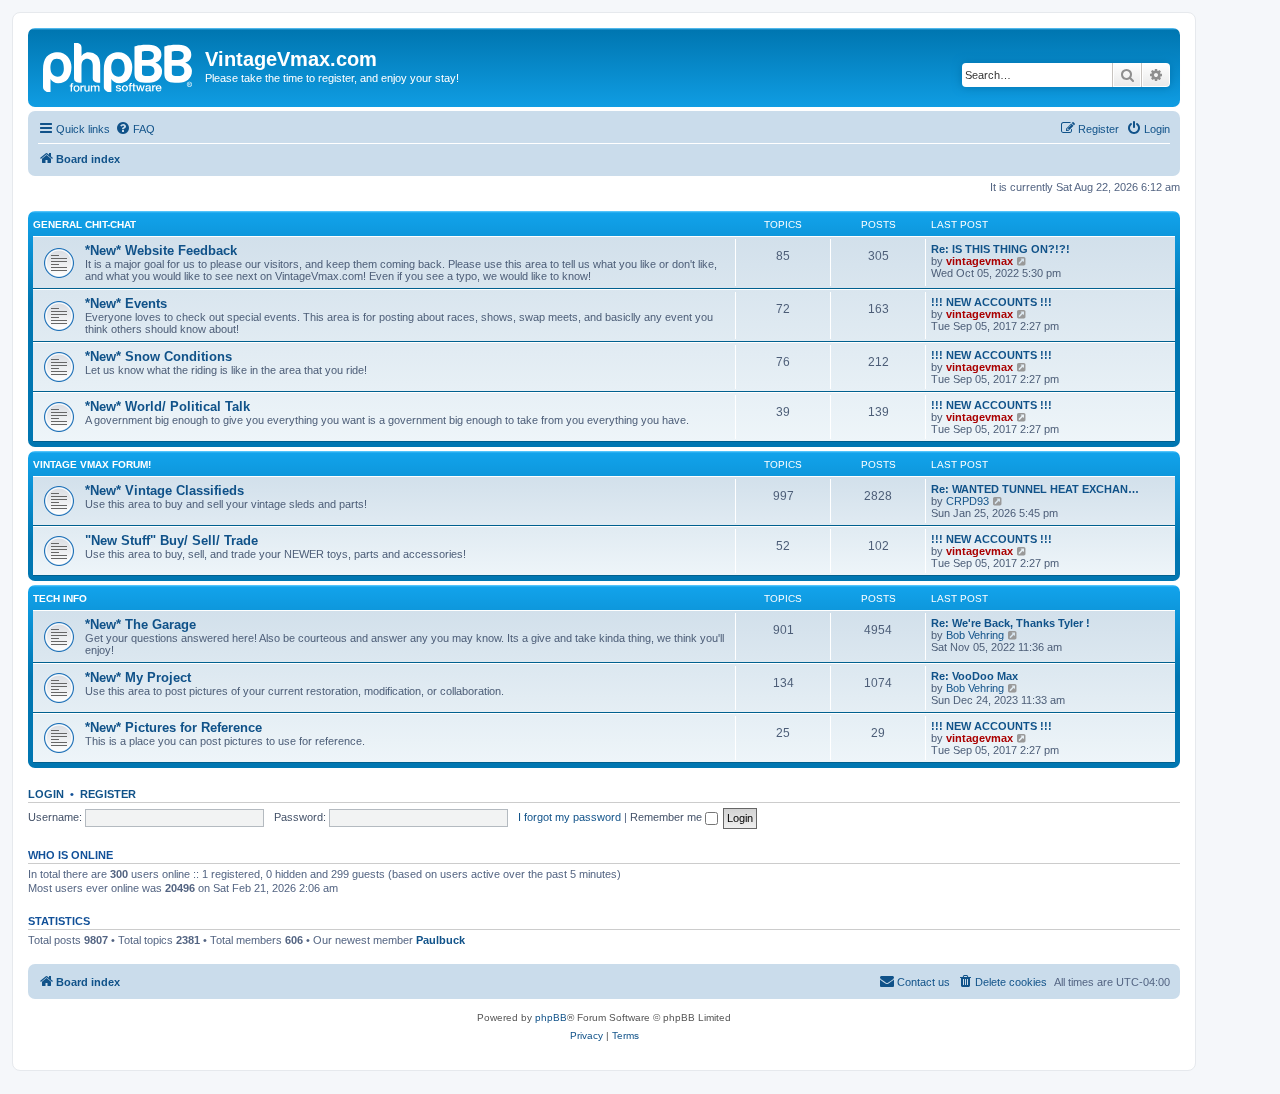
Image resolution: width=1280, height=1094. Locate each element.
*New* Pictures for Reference (173, 727)
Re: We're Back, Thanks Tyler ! (1010, 623)
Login (46, 794)
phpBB (551, 1017)
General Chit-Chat (84, 224)
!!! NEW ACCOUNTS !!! (991, 302)
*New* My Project (138, 677)
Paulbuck (440, 940)
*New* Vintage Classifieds (164, 490)
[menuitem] (135, 129)
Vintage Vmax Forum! (92, 464)
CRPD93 (967, 501)
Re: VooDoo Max (974, 676)
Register (108, 794)
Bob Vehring (975, 635)
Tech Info (60, 598)
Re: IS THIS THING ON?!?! (1000, 249)
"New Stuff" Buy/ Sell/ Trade (171, 540)
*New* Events (126, 303)
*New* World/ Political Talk (167, 406)
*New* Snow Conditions (158, 356)
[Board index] (119, 65)
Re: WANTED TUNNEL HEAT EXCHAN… (1035, 489)
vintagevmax (979, 261)
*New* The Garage (140, 624)
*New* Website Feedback (161, 250)
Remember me (667, 817)
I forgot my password (569, 817)
